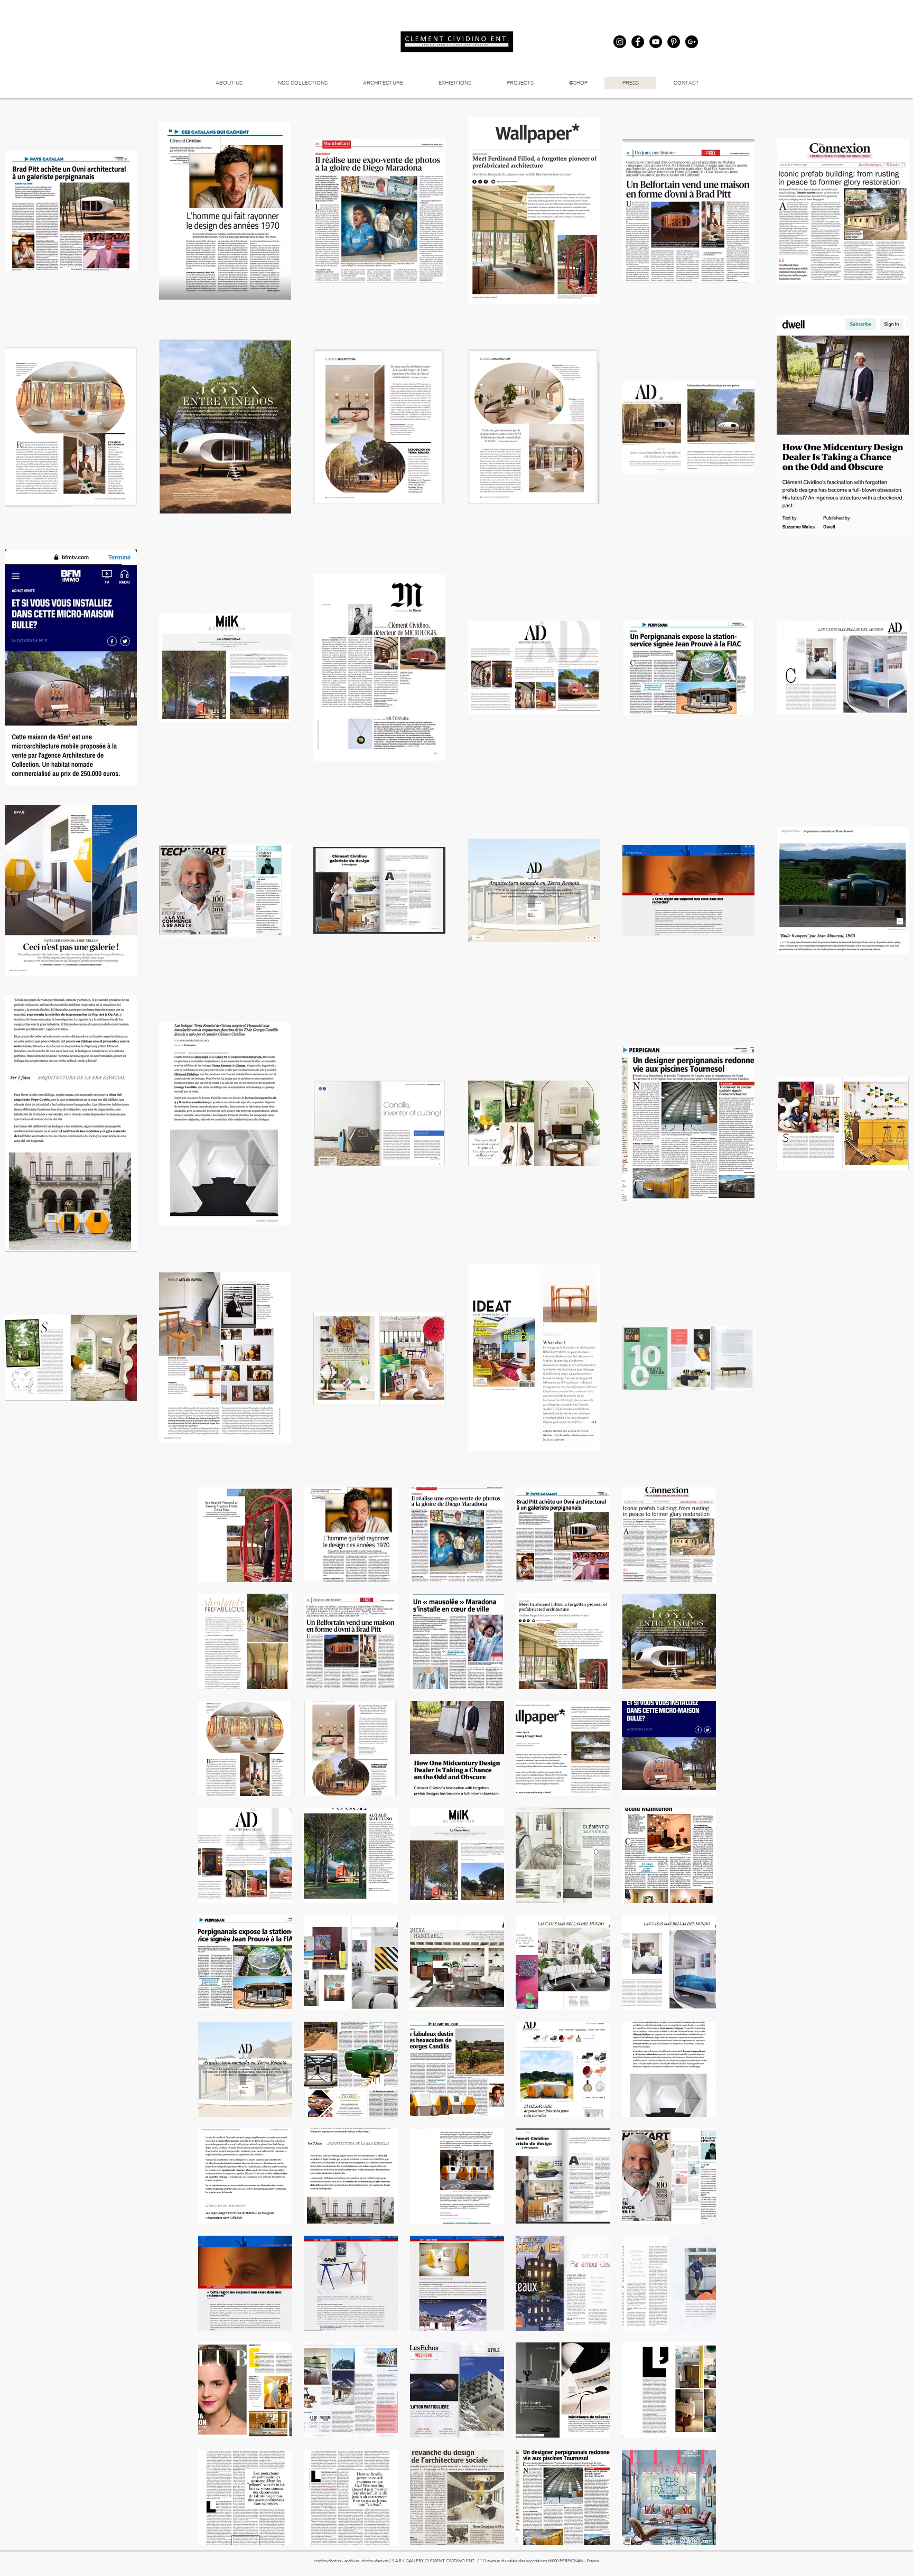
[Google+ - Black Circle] (692, 42)
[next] (693, 2025)
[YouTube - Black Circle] (656, 42)
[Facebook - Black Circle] (638, 42)
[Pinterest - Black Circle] (674, 42)
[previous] (221, 2025)
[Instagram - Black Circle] (620, 42)
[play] (694, 2536)
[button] (520, 83)
